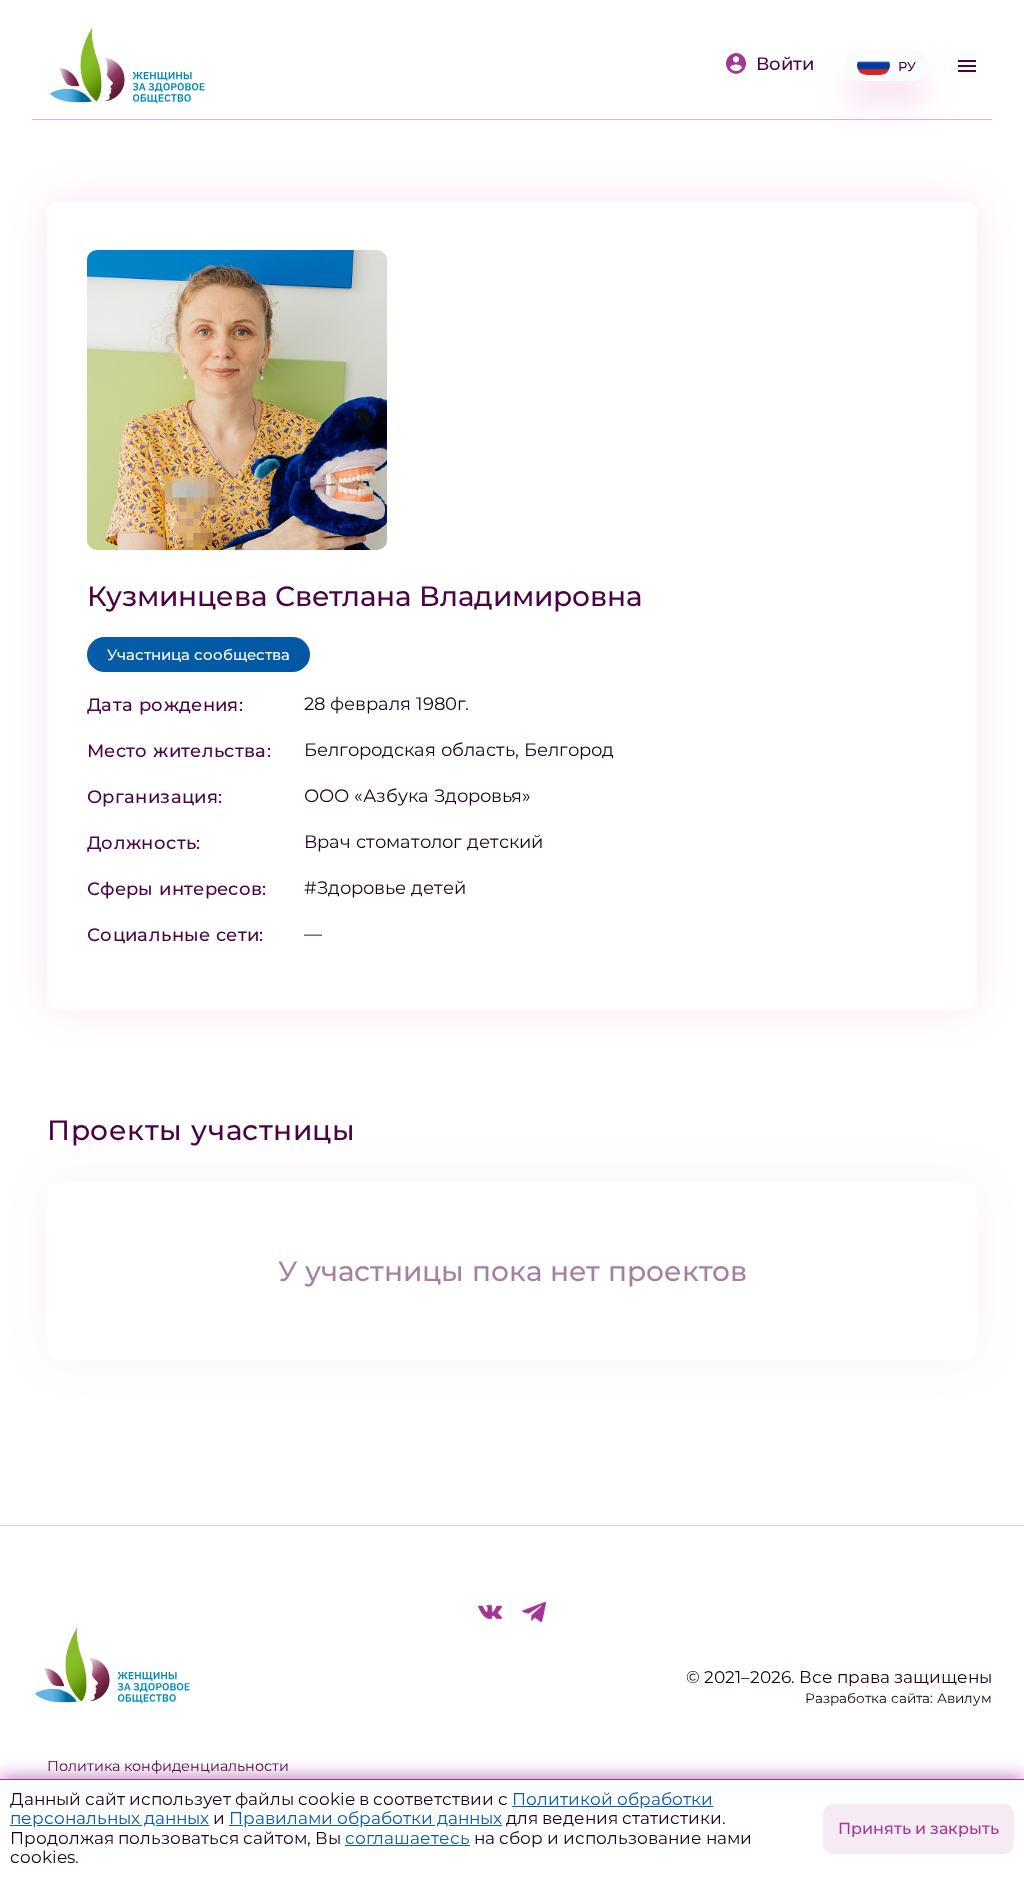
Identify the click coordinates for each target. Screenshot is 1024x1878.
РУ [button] (907, 66)
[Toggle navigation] (967, 66)
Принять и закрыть (918, 1828)
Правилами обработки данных (365, 1818)
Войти (785, 64)
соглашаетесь (407, 1838)
